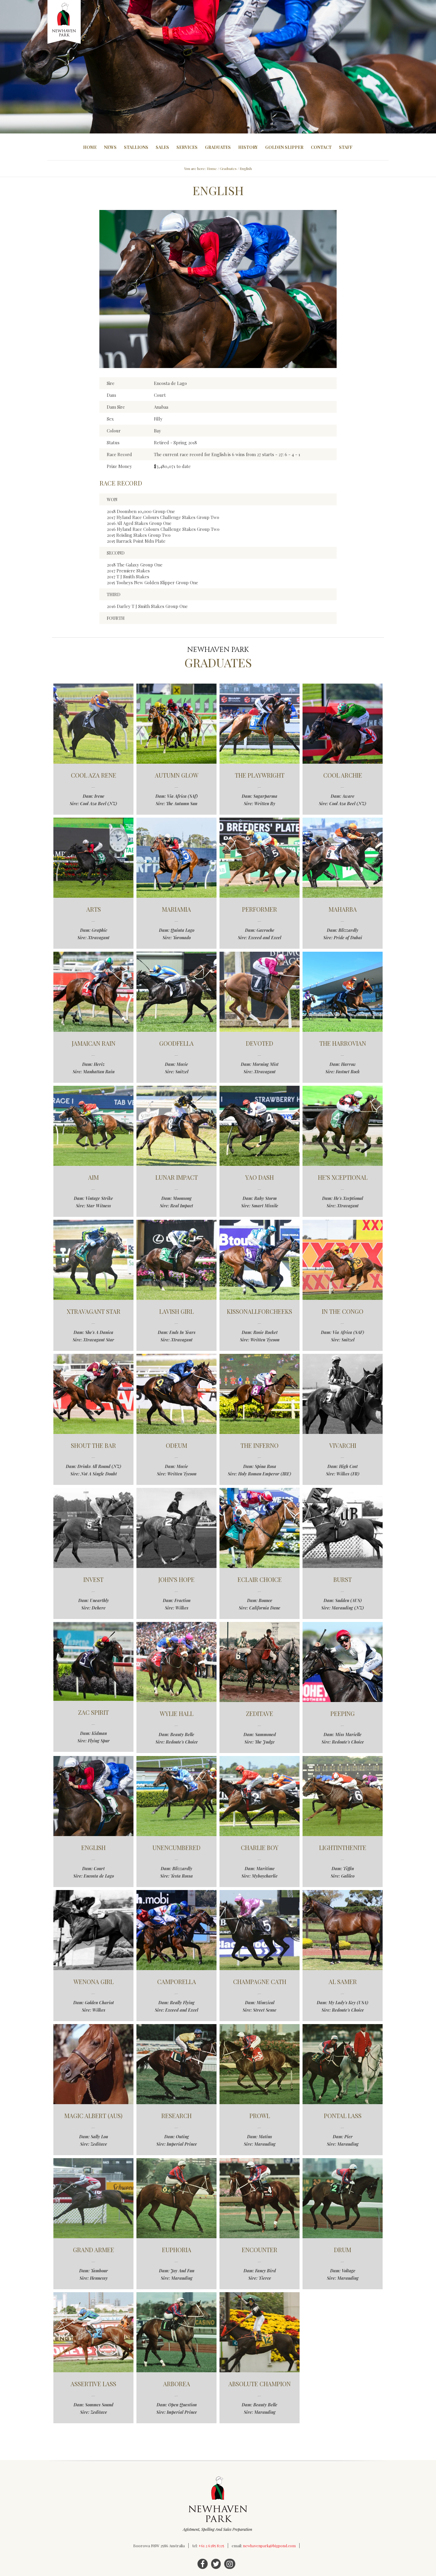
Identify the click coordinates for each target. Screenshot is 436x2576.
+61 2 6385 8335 (211, 2546)
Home (90, 147)
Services (187, 147)
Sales (162, 147)
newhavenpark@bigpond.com (269, 2546)
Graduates (218, 147)
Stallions (136, 147)
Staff (346, 147)
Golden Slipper (284, 147)
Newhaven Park (65, 22)
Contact (321, 147)
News (110, 147)
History (248, 147)
